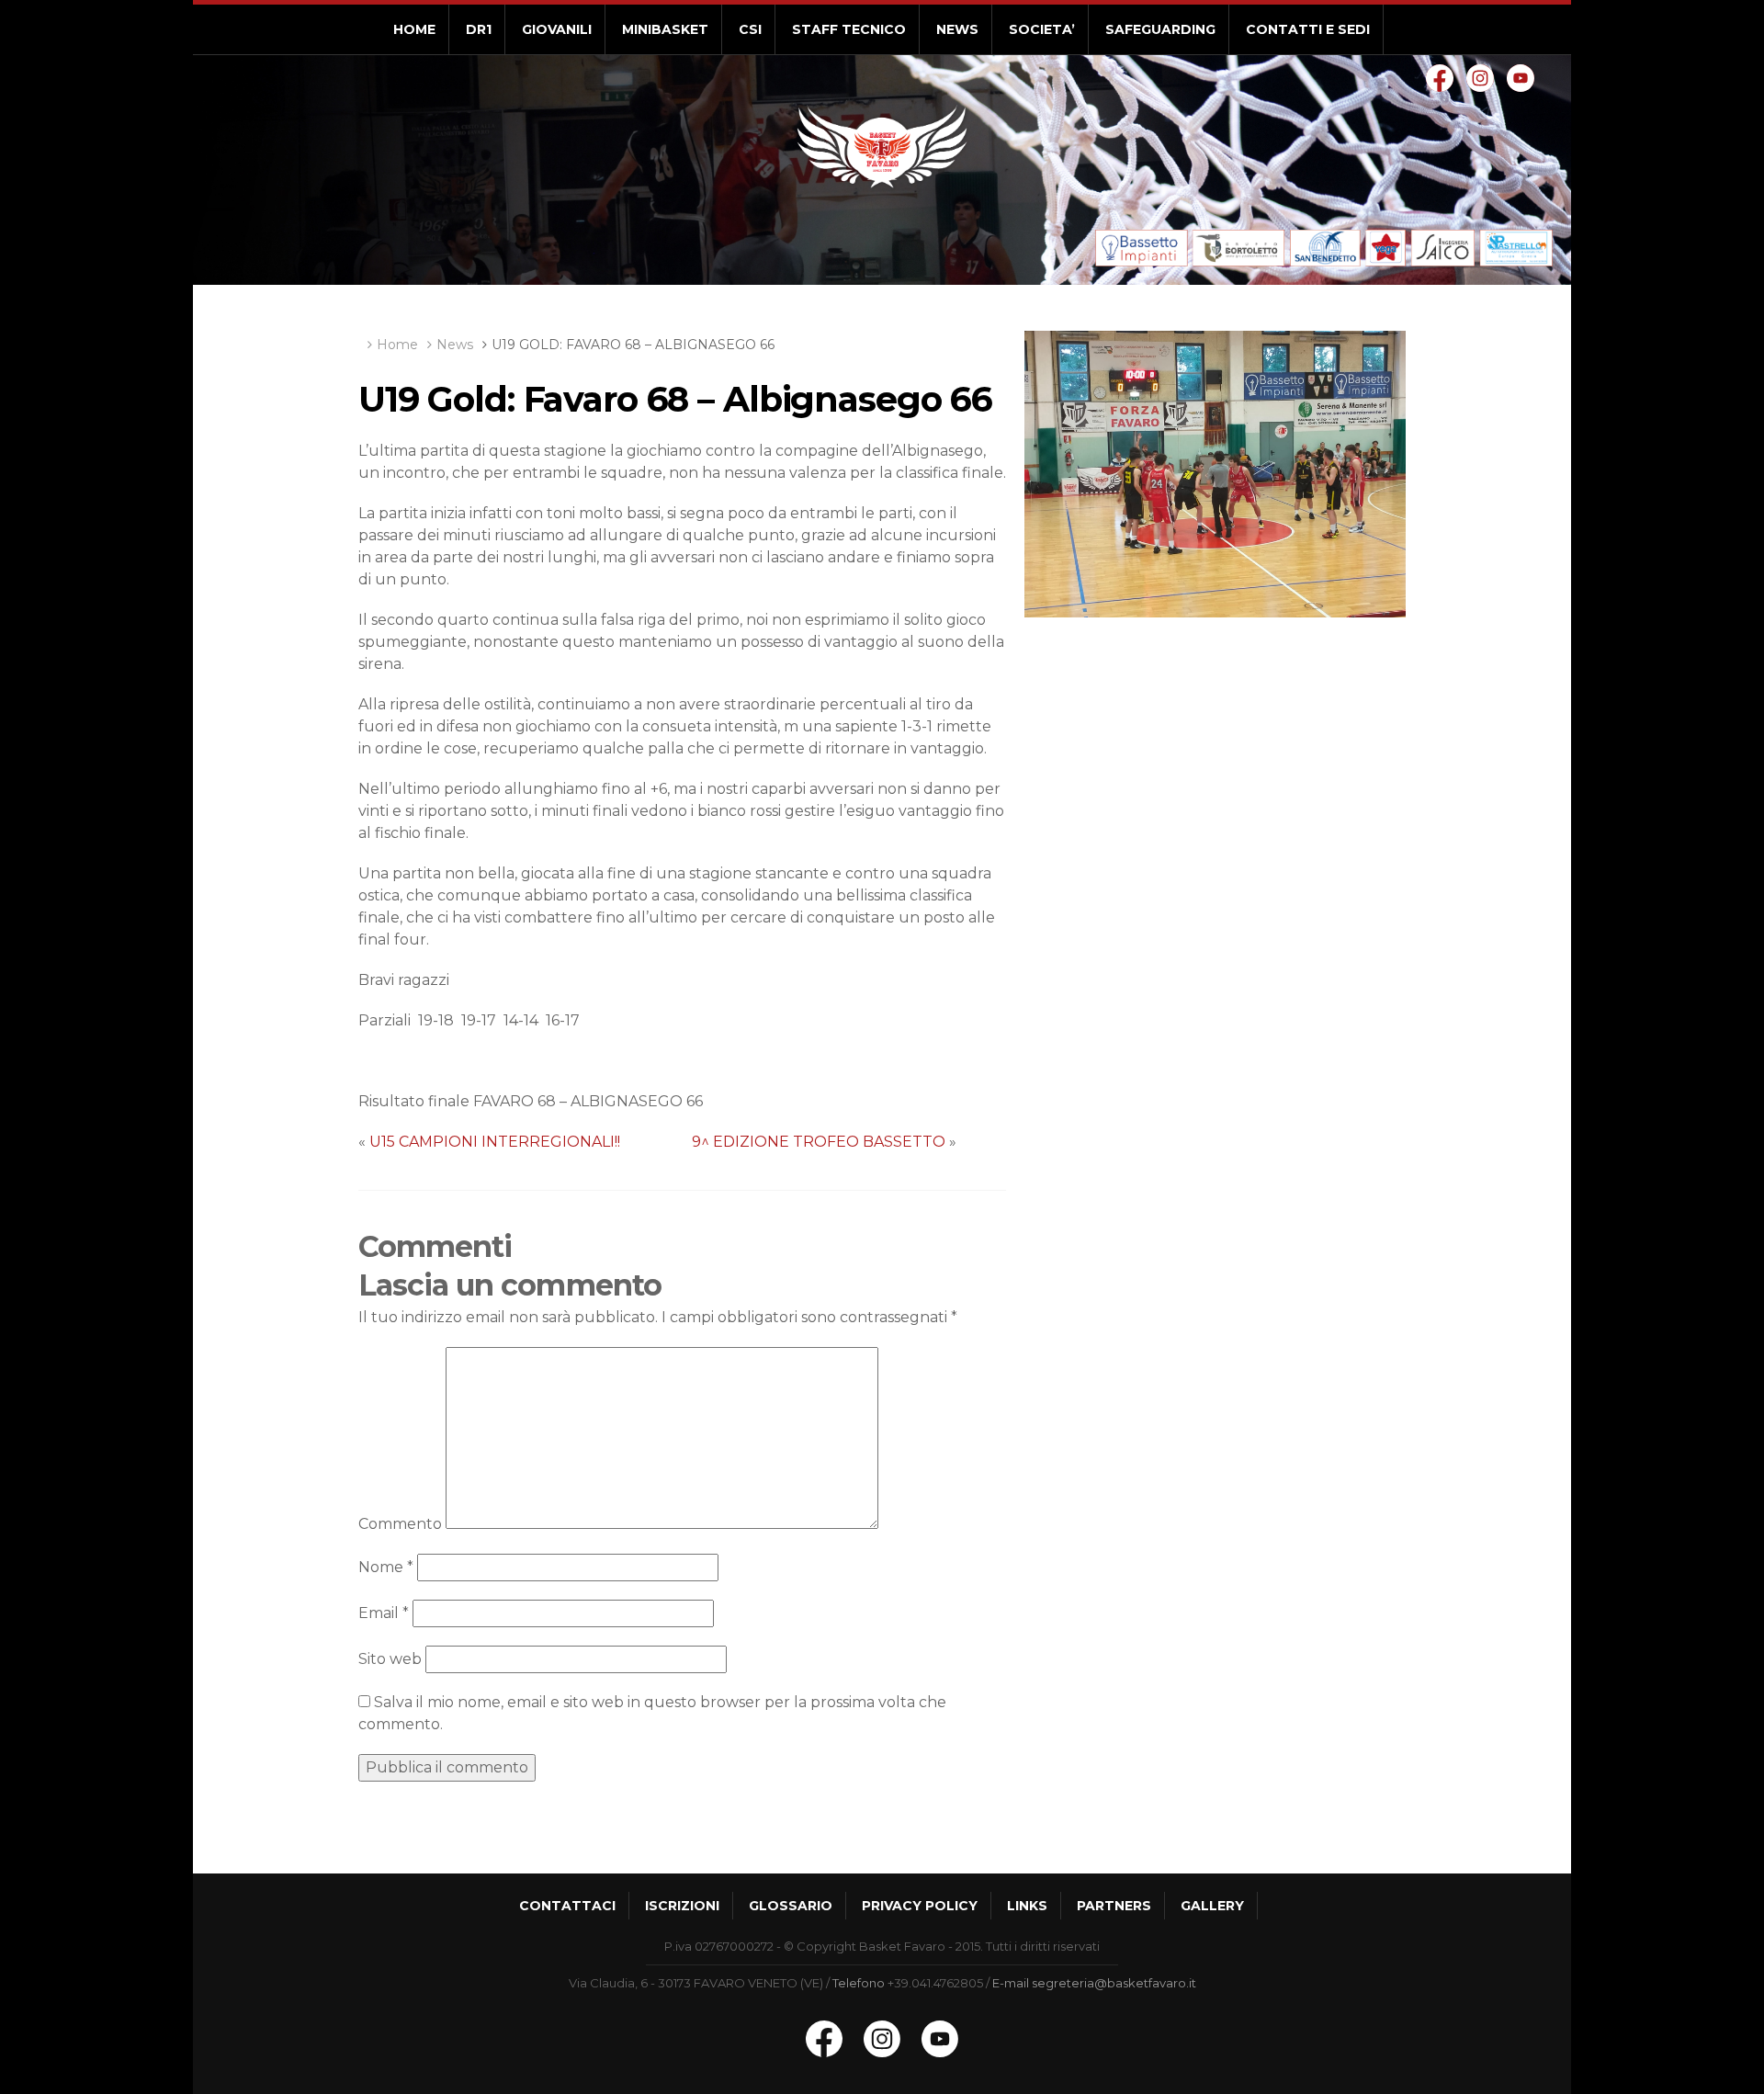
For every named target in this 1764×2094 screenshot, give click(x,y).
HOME (414, 29)
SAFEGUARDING (1160, 29)
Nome (386, 1567)
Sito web (390, 1659)
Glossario (791, 1906)
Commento (400, 1524)
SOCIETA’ (1042, 29)
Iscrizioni (682, 1906)
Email (384, 1613)
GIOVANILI (557, 29)
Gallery (1212, 1906)
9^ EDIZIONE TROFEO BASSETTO (819, 1142)
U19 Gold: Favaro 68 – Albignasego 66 (633, 345)
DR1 (479, 29)
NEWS (957, 29)
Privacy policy (920, 1906)
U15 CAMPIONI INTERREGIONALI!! (495, 1142)
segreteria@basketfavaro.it (1114, 1983)
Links (1027, 1906)
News (455, 345)
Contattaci (567, 1906)
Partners (1114, 1906)
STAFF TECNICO (849, 29)
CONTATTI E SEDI (1308, 29)
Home (397, 345)
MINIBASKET (665, 29)
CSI (750, 29)
